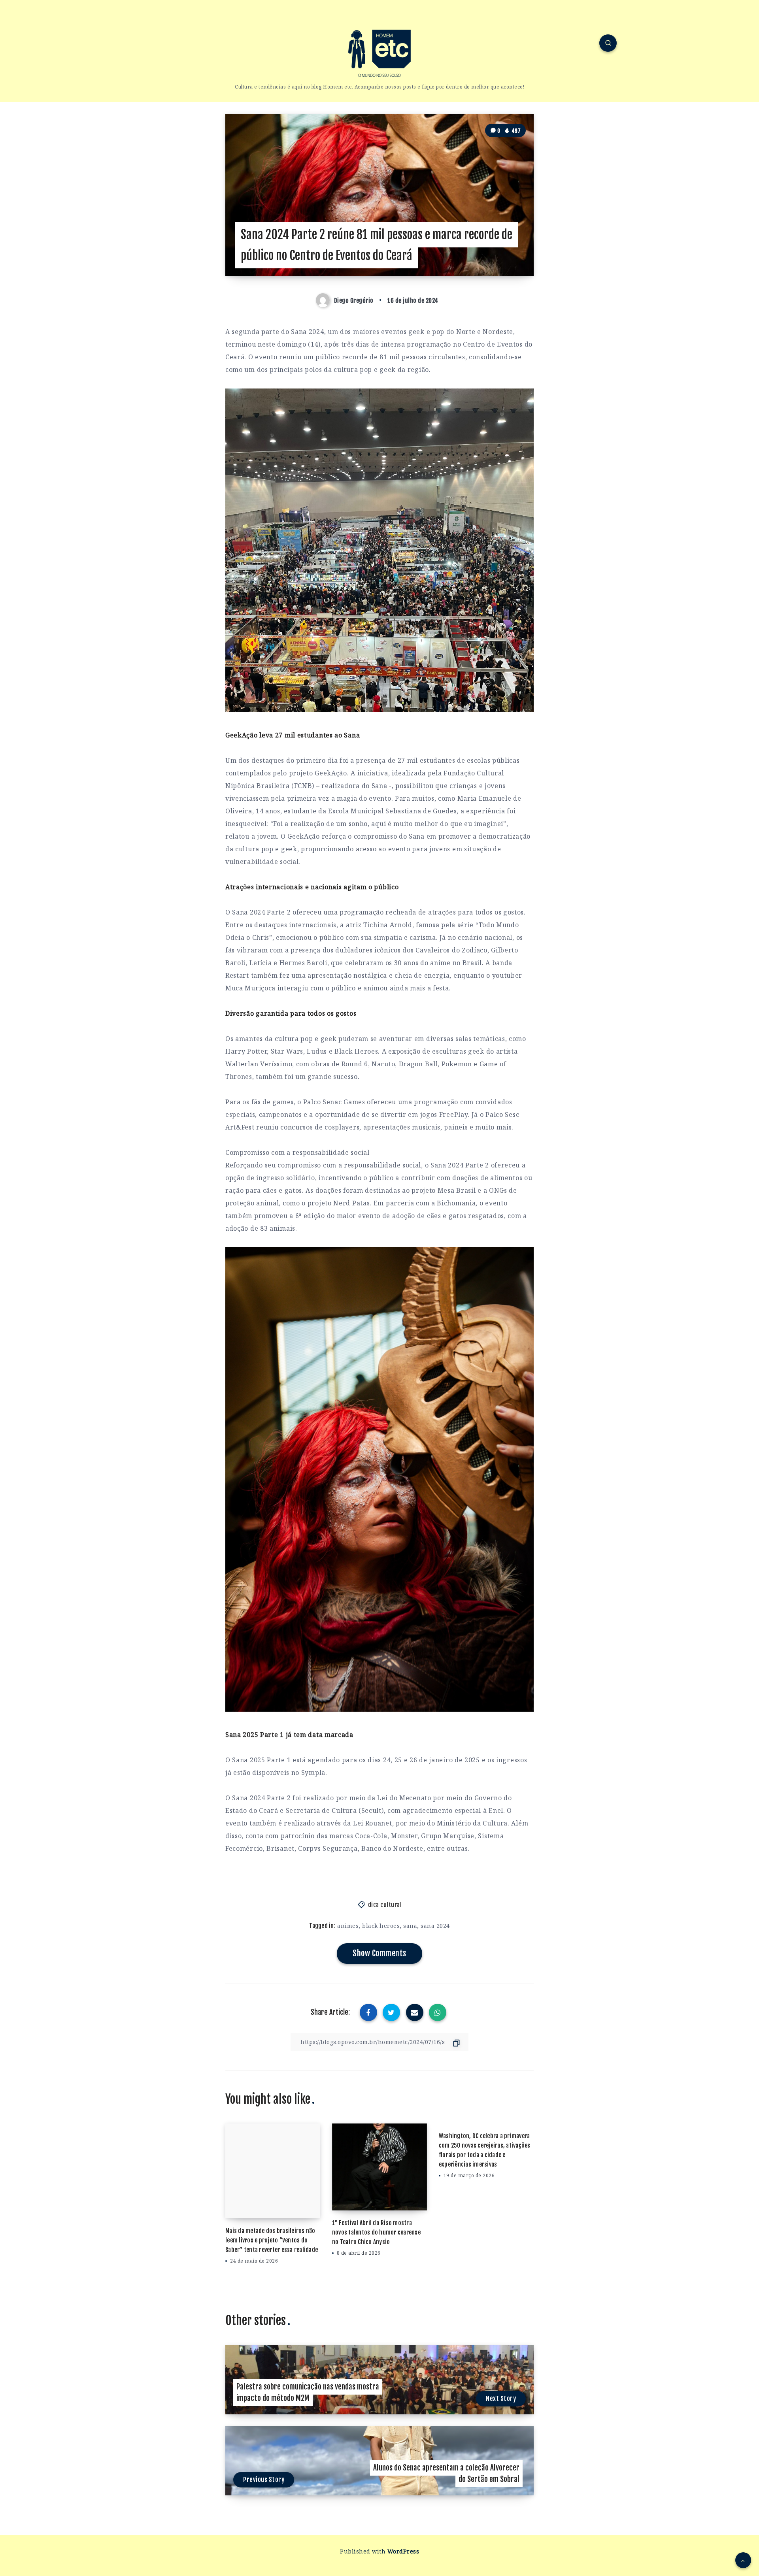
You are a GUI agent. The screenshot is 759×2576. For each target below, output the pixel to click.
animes (348, 1926)
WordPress (403, 2551)
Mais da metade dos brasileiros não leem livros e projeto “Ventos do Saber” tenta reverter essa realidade (272, 2240)
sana (410, 1926)
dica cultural (385, 1905)
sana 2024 (435, 1926)
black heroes (381, 1926)
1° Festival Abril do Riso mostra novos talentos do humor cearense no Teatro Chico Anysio (376, 2232)
